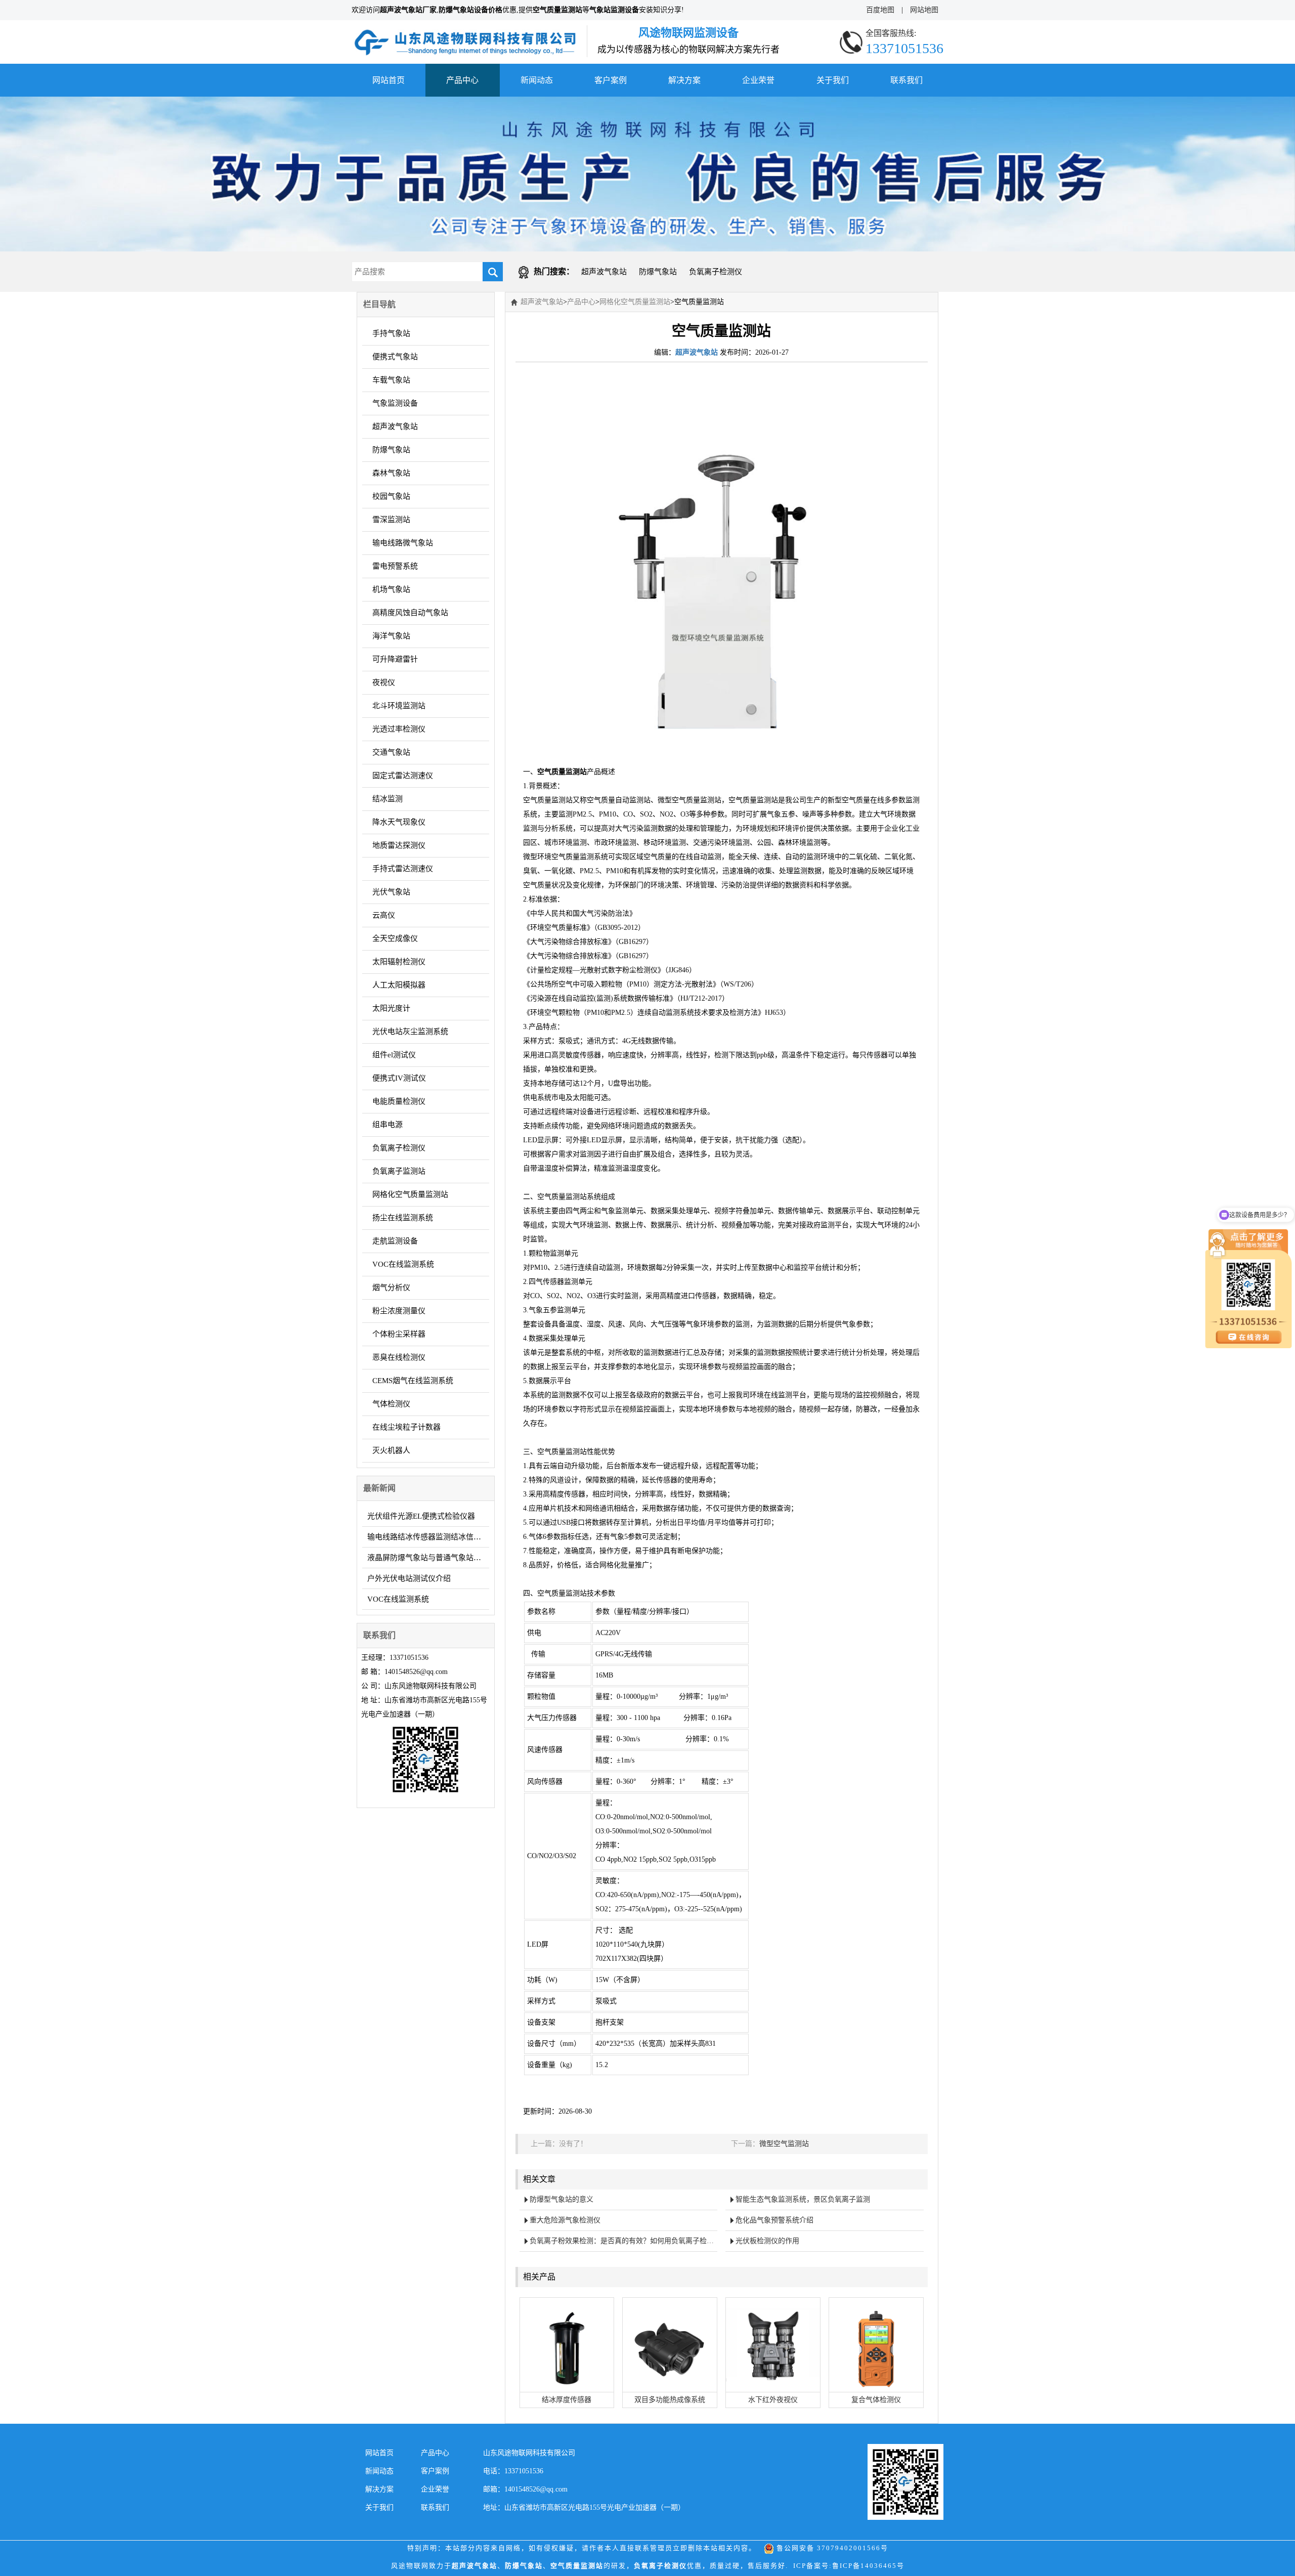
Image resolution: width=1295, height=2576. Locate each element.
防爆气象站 (658, 272)
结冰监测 (387, 799)
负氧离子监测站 (399, 1171)
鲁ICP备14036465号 (868, 2566)
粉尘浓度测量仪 (399, 1311)
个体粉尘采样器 (399, 1334)
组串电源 (387, 1125)
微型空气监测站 (784, 2144)
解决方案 (684, 80)
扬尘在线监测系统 (403, 1218)
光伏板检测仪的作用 (767, 2241)
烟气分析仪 (391, 1287)
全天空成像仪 (395, 938)
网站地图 (924, 10)
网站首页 (388, 80)
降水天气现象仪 (399, 822)
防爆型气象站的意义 (562, 2199)
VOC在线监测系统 (403, 1264)
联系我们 (906, 80)
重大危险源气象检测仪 (565, 2220)
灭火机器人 (391, 1450)
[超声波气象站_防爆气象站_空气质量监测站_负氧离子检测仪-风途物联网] (465, 32)
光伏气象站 (391, 892)
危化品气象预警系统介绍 (774, 2220)
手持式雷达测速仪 (403, 869)
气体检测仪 (391, 1404)
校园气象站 (391, 496)
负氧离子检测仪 (716, 272)
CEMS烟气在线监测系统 (413, 1381)
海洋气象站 (391, 636)
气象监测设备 (395, 403)
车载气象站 (391, 380)
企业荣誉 (758, 80)
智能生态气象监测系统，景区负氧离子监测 (803, 2199)
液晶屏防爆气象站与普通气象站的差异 (428, 1558)
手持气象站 (391, 333)
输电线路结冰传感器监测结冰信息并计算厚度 (428, 1537)
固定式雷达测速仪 (403, 776)
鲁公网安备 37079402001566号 (831, 2548)
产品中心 (462, 80)
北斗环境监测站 (399, 706)
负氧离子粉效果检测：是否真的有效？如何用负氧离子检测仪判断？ (624, 2241)
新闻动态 (537, 80)
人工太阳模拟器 (399, 985)
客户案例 (611, 80)
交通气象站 (391, 752)
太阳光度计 (391, 1008)
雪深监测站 (391, 520)
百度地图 (880, 10)
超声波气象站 (604, 272)
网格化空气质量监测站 (410, 1194)
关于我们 (833, 80)
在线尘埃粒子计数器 (406, 1427)
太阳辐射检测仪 (399, 962)
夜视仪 (384, 682)
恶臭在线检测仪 (399, 1357)
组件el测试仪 (394, 1055)
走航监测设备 (395, 1241)
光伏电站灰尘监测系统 (410, 1032)
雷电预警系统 (395, 566)
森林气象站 (391, 473)
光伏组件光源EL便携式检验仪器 (421, 1516)
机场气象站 (391, 589)
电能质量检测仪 (399, 1101)
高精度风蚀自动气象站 (410, 613)
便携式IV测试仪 (399, 1078)
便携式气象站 (395, 357)
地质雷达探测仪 (399, 845)
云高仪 (384, 915)
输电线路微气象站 (403, 543)
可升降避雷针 (395, 659)
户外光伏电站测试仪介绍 (409, 1578)
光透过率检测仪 (399, 729)
